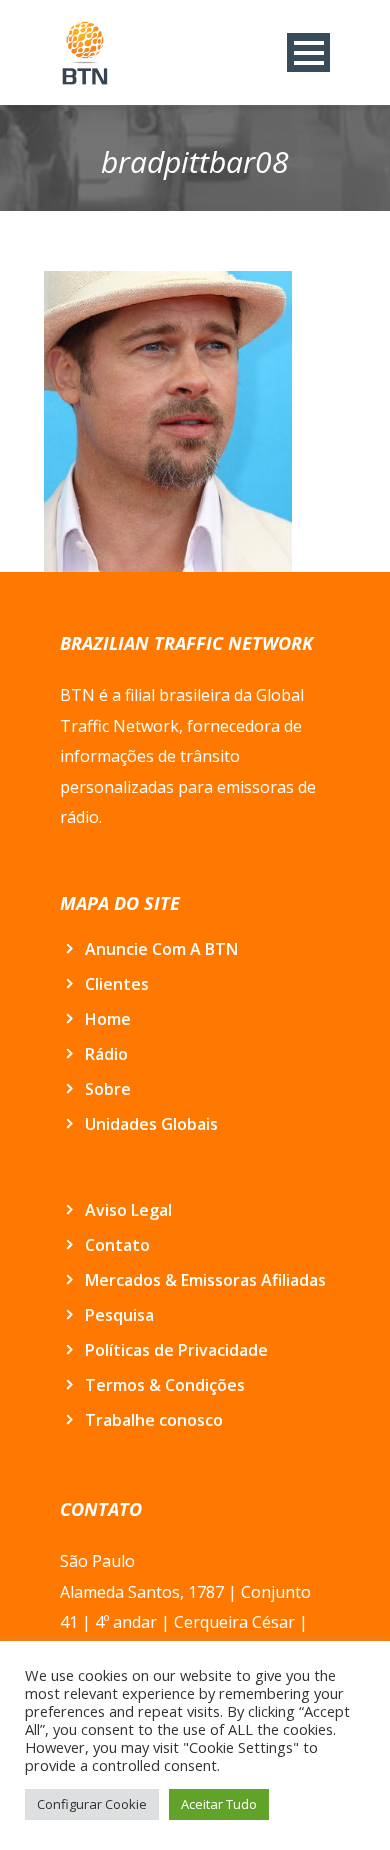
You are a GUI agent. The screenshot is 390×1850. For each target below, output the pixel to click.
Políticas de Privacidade (176, 1350)
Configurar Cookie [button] (92, 1804)
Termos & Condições (165, 1385)
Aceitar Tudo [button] (219, 1804)
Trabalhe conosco (154, 1420)
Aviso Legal (128, 1210)
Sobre (108, 1089)
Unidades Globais (151, 1124)
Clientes (117, 984)
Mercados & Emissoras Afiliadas (205, 1280)
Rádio (106, 1054)
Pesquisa (119, 1315)
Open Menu (308, 52)
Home (108, 1019)
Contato (117, 1245)
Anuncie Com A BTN (161, 949)
